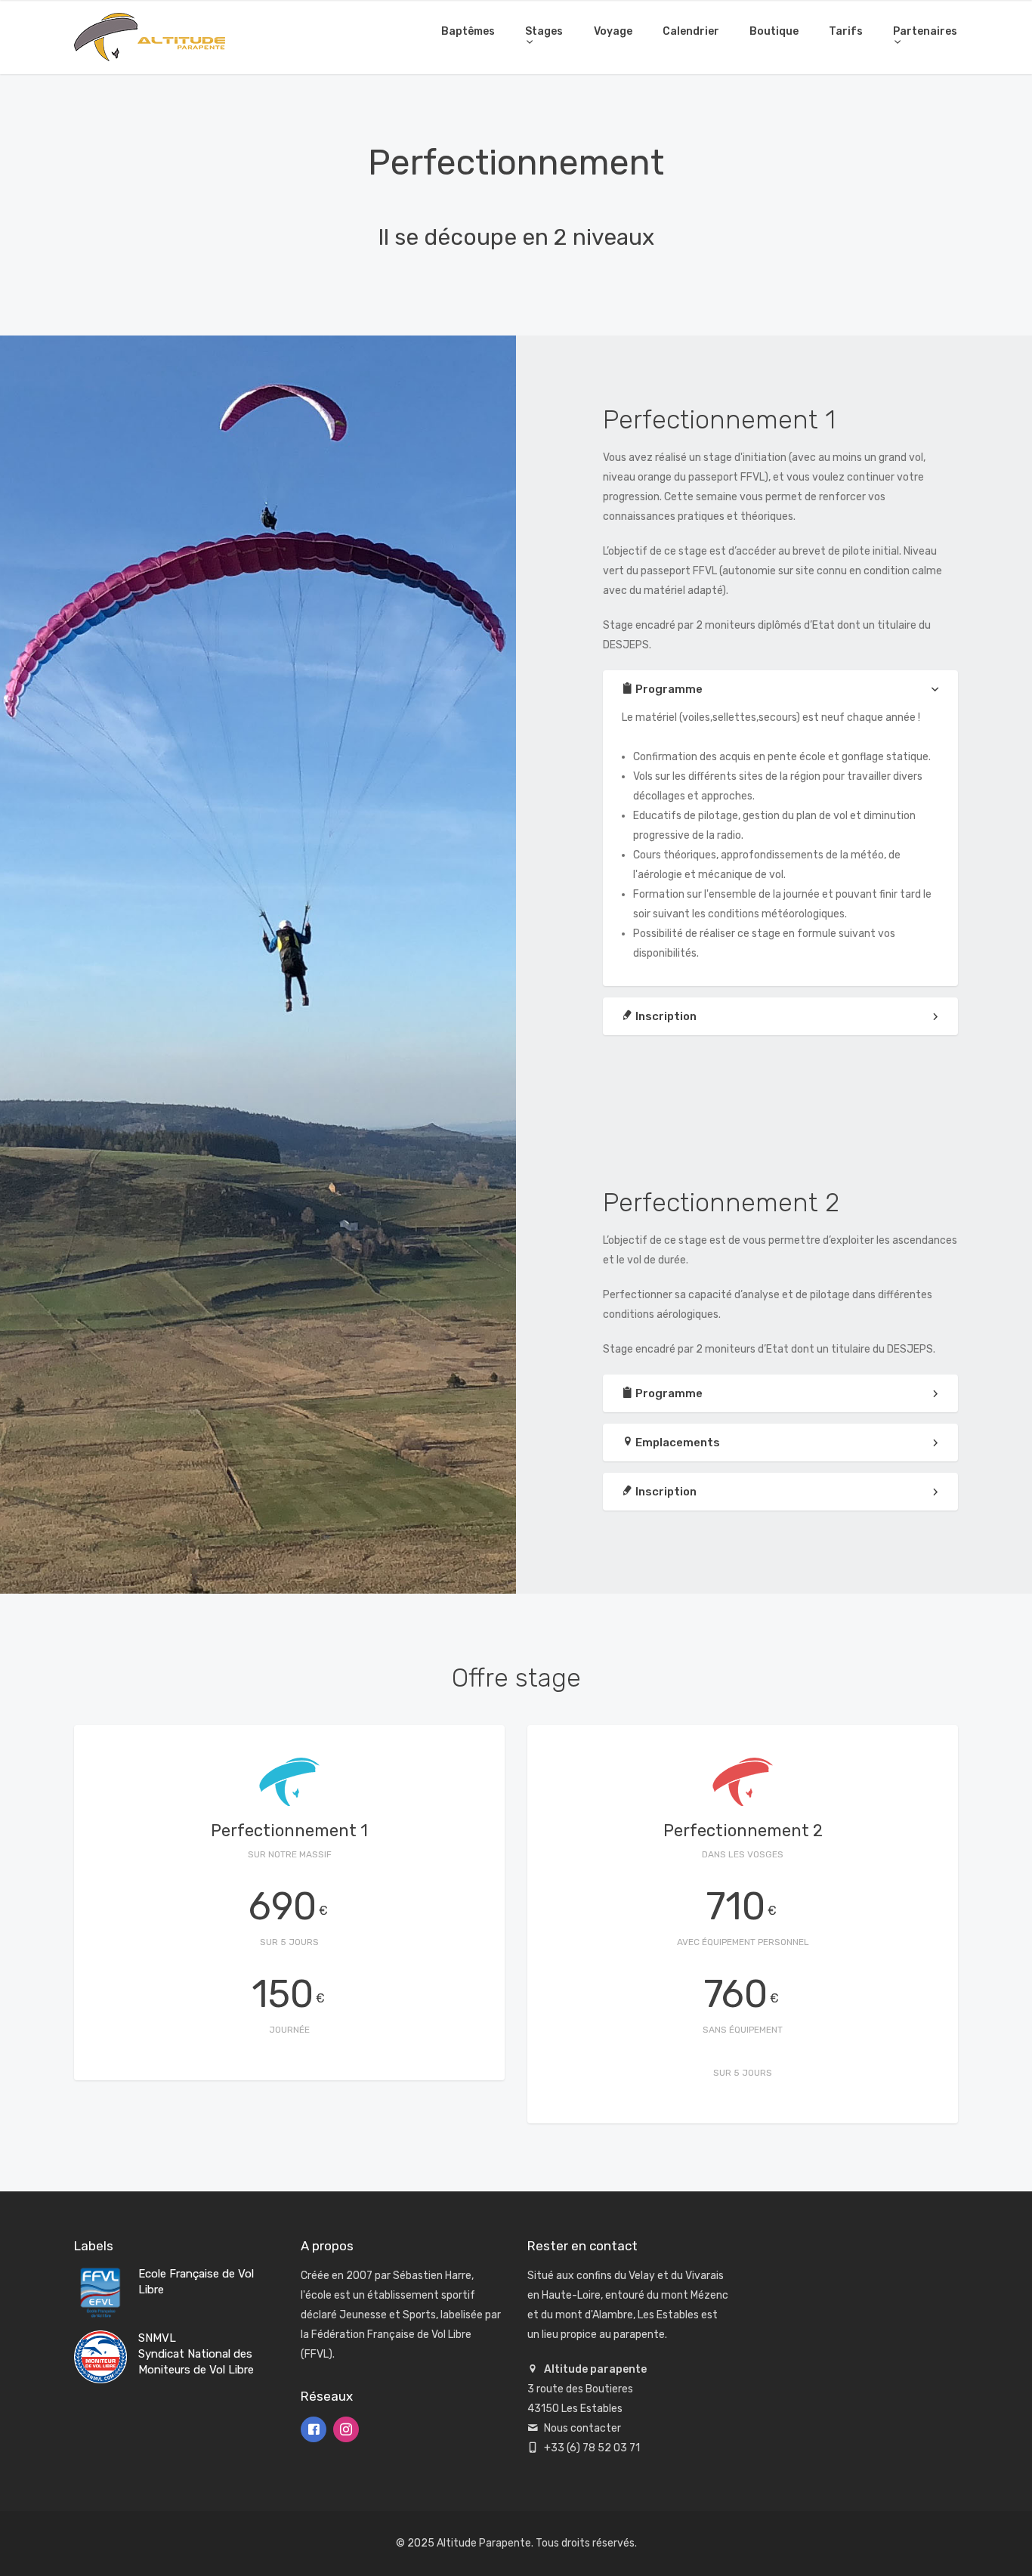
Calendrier (691, 31)
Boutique (774, 31)
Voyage (613, 31)
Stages (544, 31)
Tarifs (846, 31)
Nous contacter (582, 2428)
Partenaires (925, 31)
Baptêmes (468, 31)
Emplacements (677, 1443)
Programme (668, 689)
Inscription (665, 1016)
